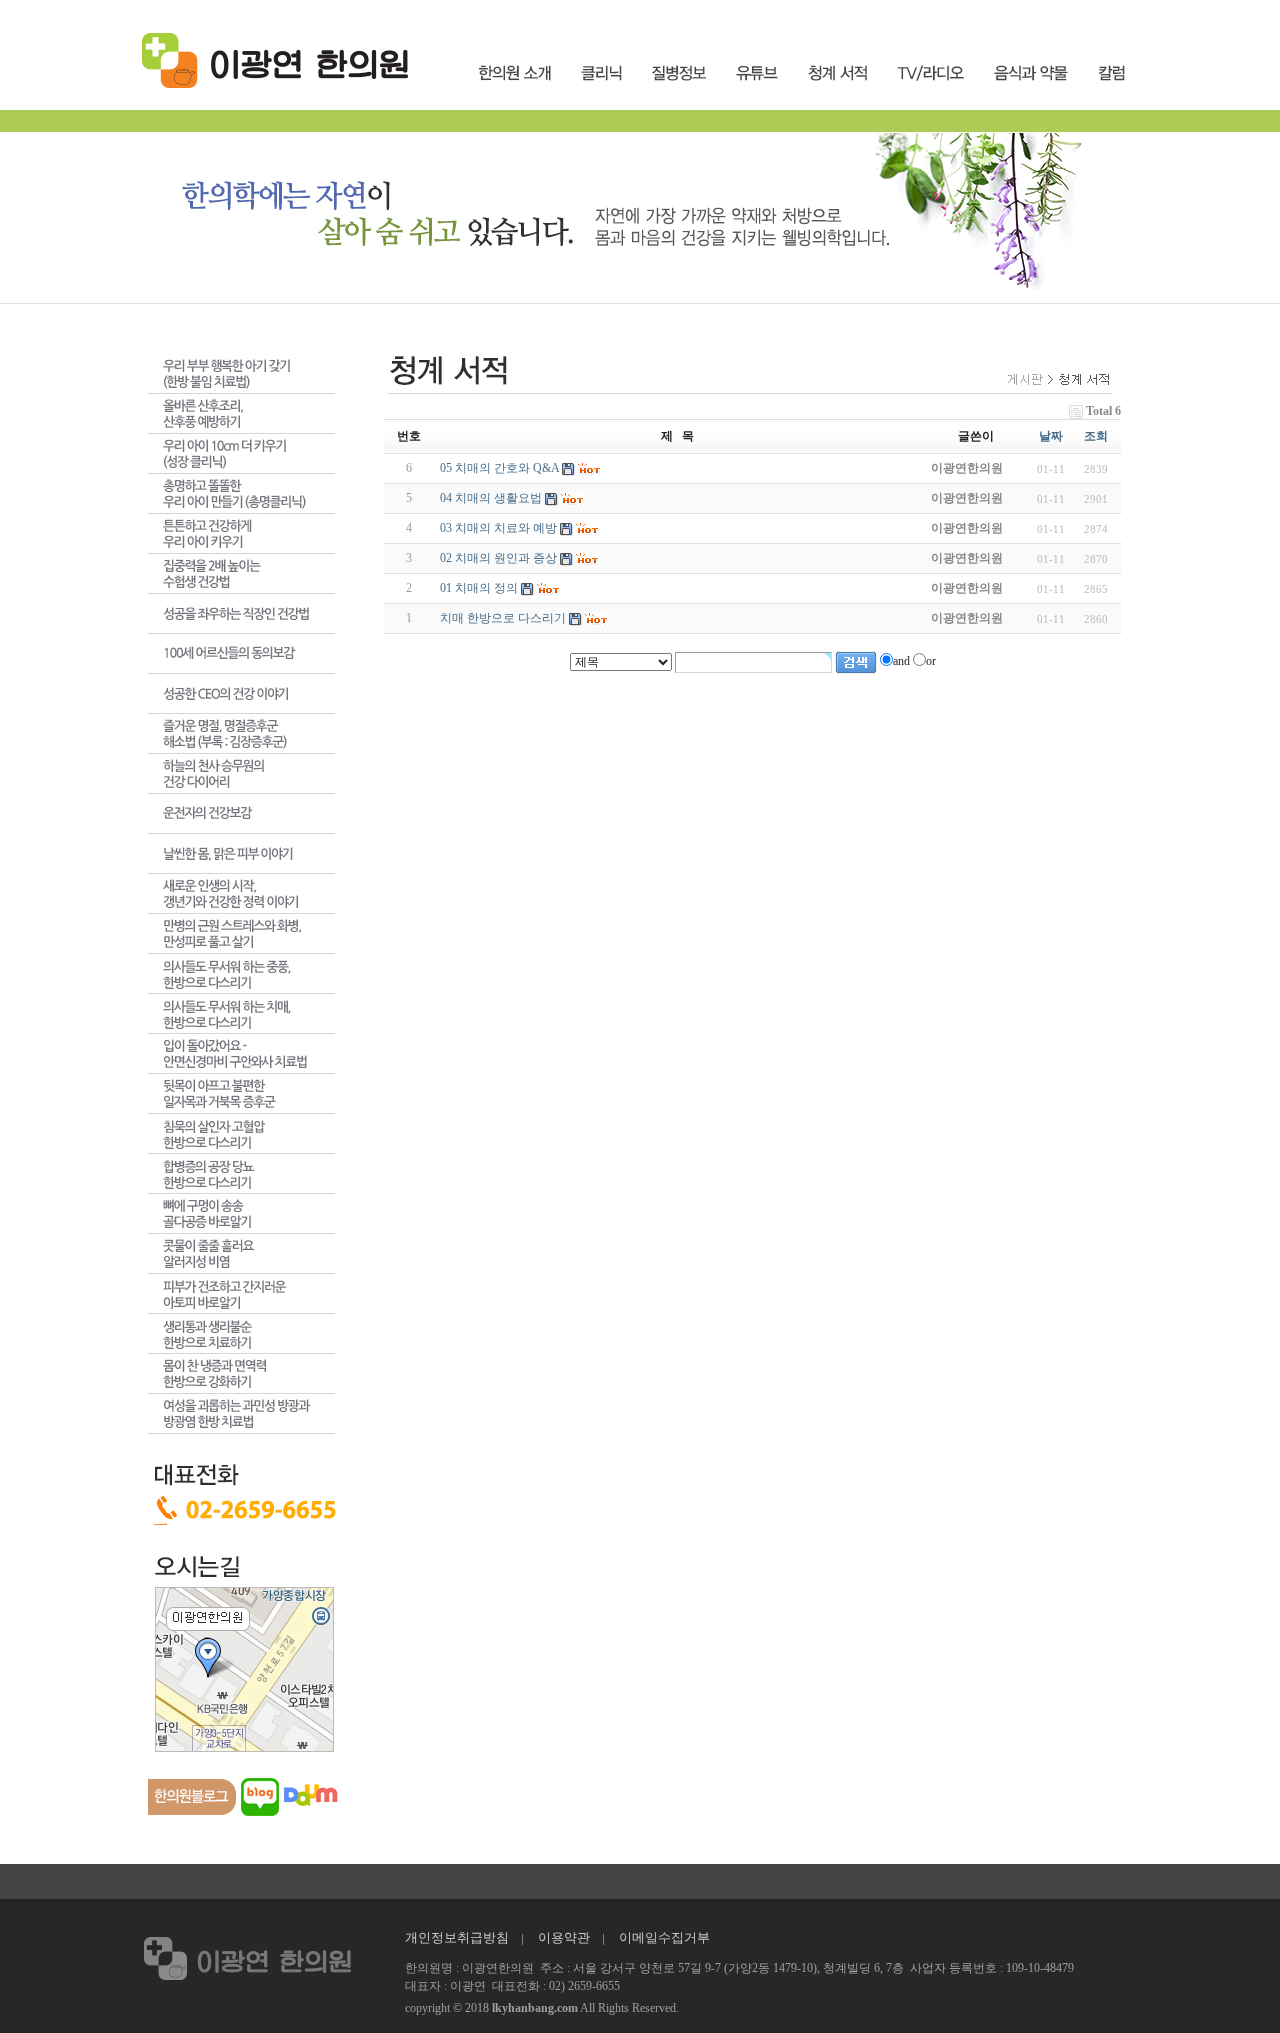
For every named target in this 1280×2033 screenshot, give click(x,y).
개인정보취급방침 (457, 1937)
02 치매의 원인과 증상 (498, 558)
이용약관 (564, 1937)
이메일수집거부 (664, 1937)
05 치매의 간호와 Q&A (499, 468)
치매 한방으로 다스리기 (503, 618)
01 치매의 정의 (479, 588)
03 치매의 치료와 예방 (498, 528)
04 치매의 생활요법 (491, 498)
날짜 (1051, 436)
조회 (1096, 436)
